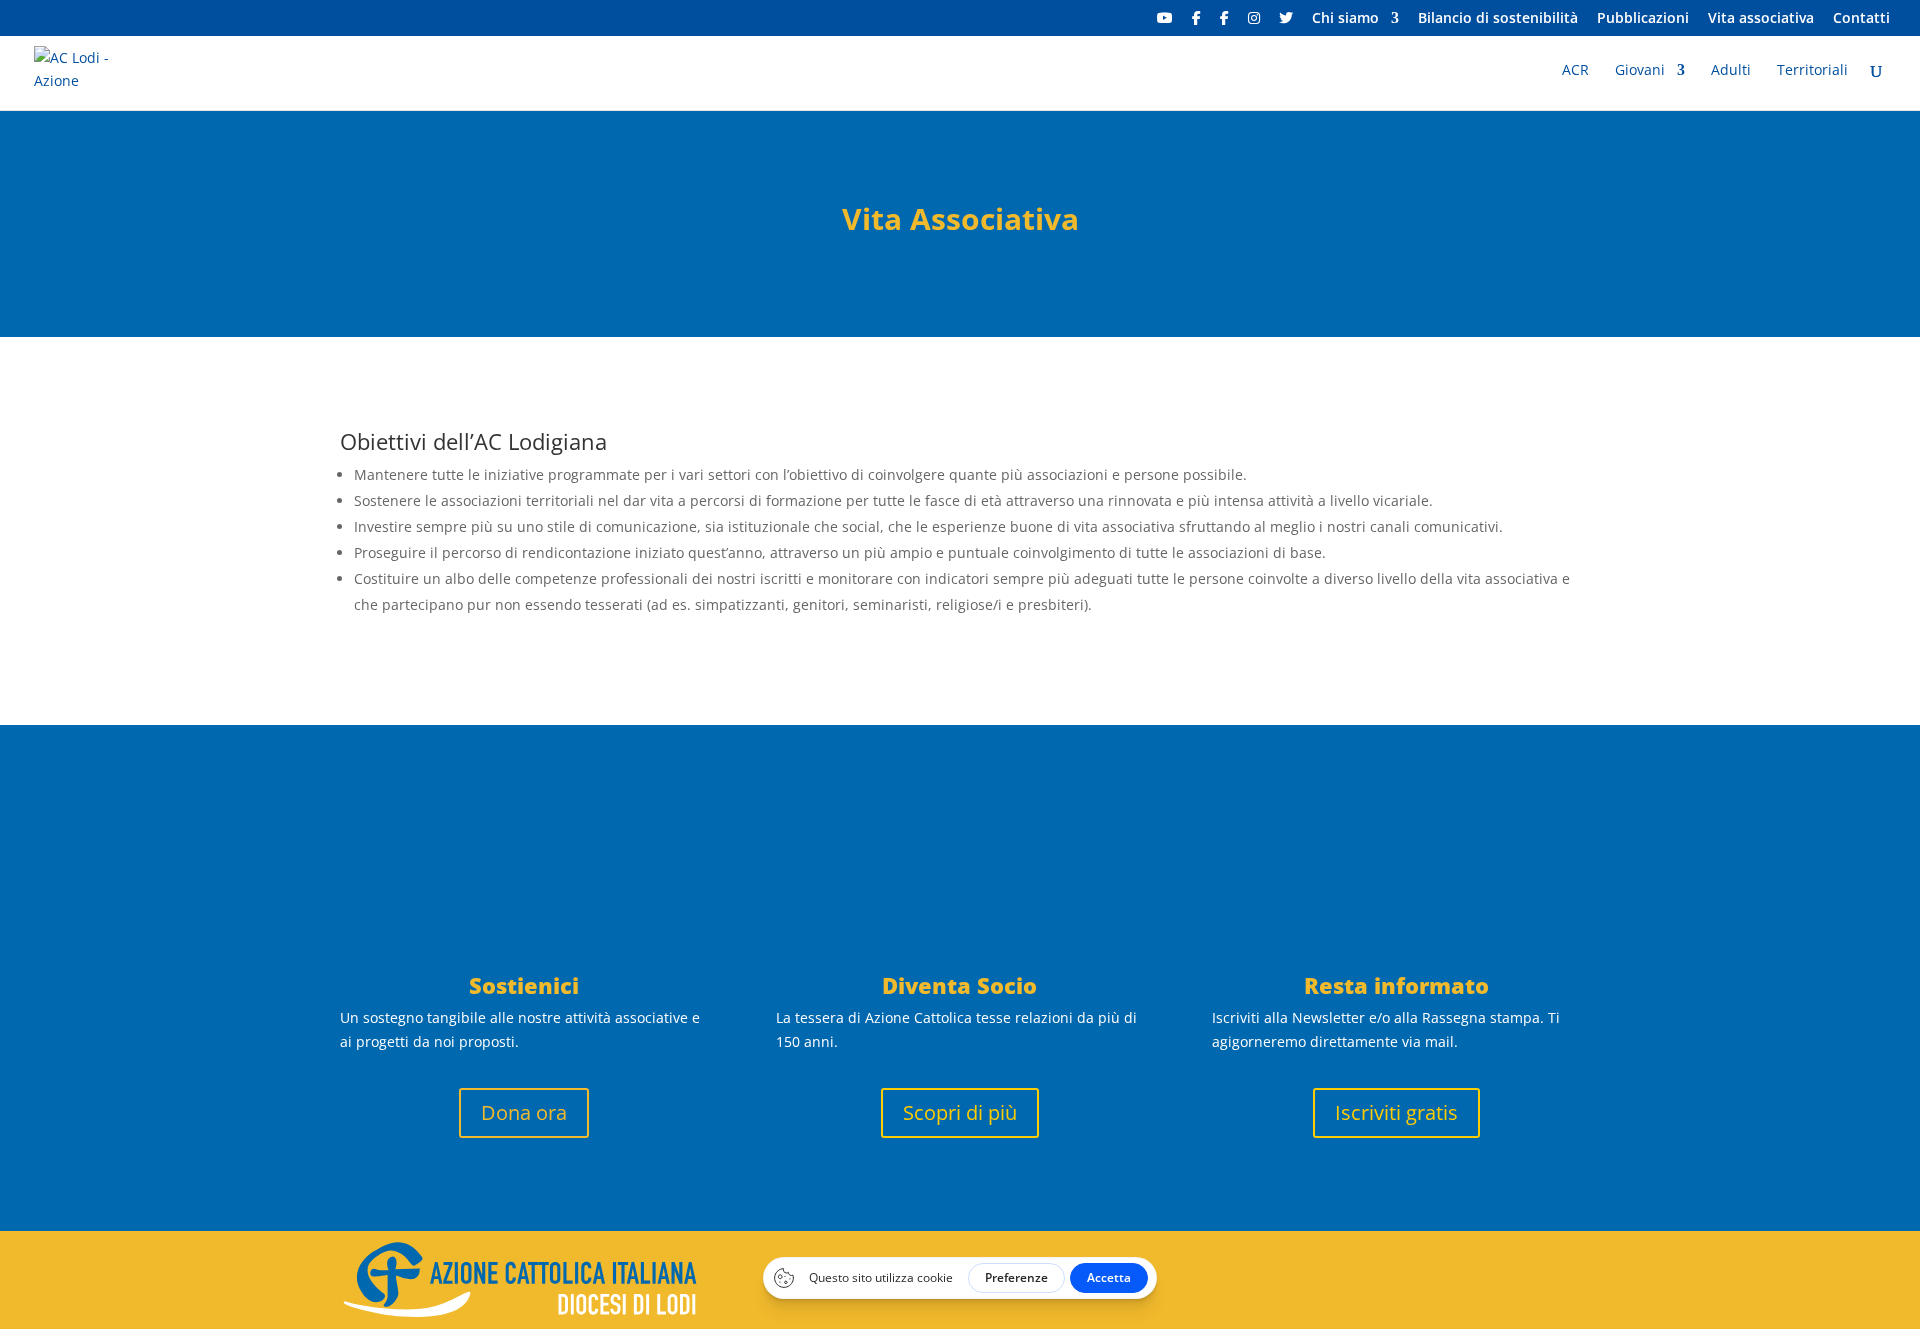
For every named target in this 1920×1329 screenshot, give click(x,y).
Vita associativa (1761, 19)
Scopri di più (960, 1112)
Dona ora (524, 1112)
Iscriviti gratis (1396, 1112)
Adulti (1731, 71)
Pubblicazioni (1643, 19)
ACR (1575, 71)
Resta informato (1396, 985)
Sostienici (524, 985)
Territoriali (1812, 71)
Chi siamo (1345, 19)
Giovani (1640, 71)
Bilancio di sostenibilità (1498, 19)
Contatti (1861, 19)
